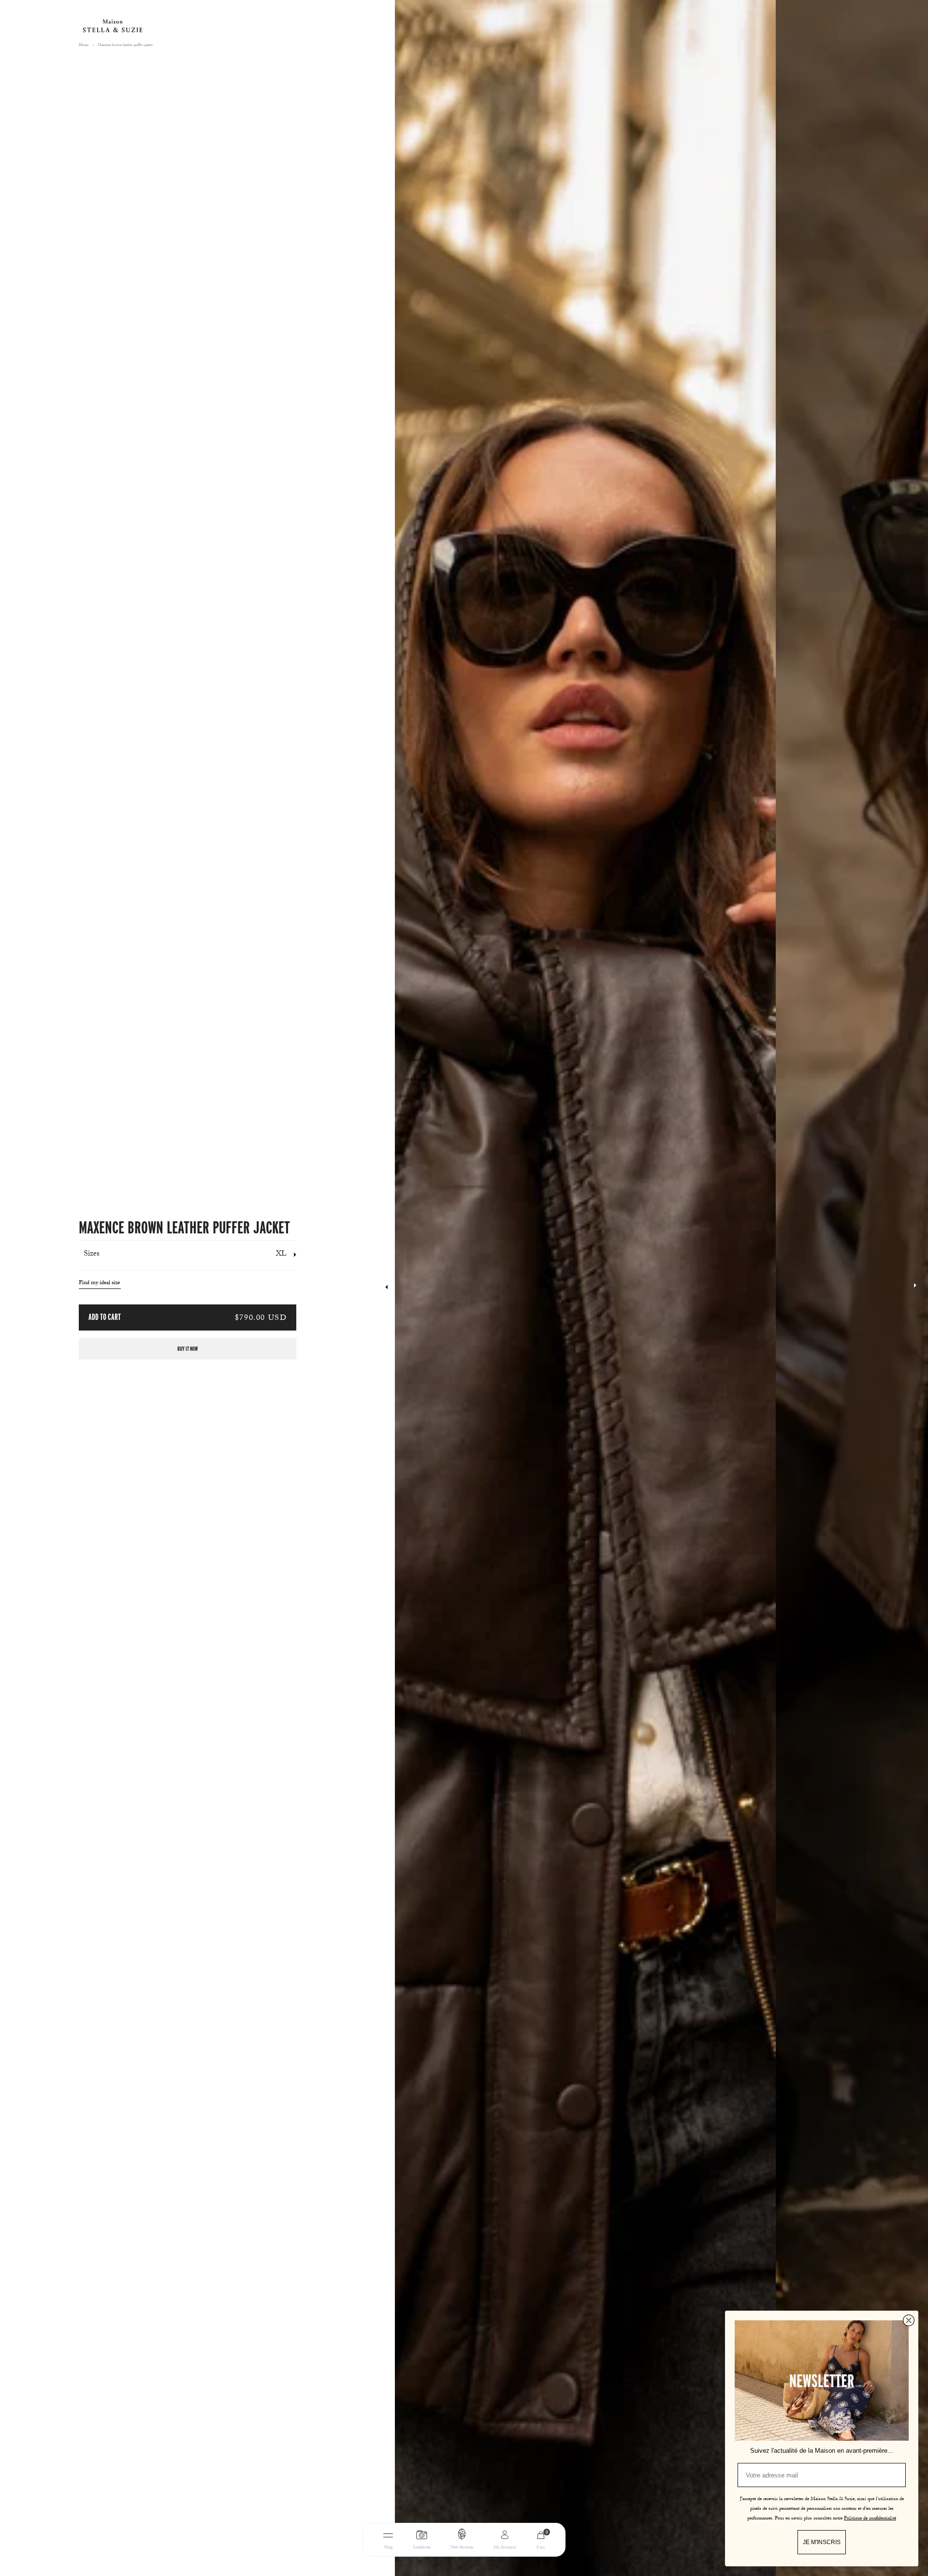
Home (84, 45)
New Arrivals (462, 2548)
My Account (505, 2548)
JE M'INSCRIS (822, 2542)
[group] (585, 1288)
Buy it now (188, 1349)
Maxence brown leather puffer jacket (125, 45)
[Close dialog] (909, 2320)
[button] (915, 1288)
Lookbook (422, 2548)
